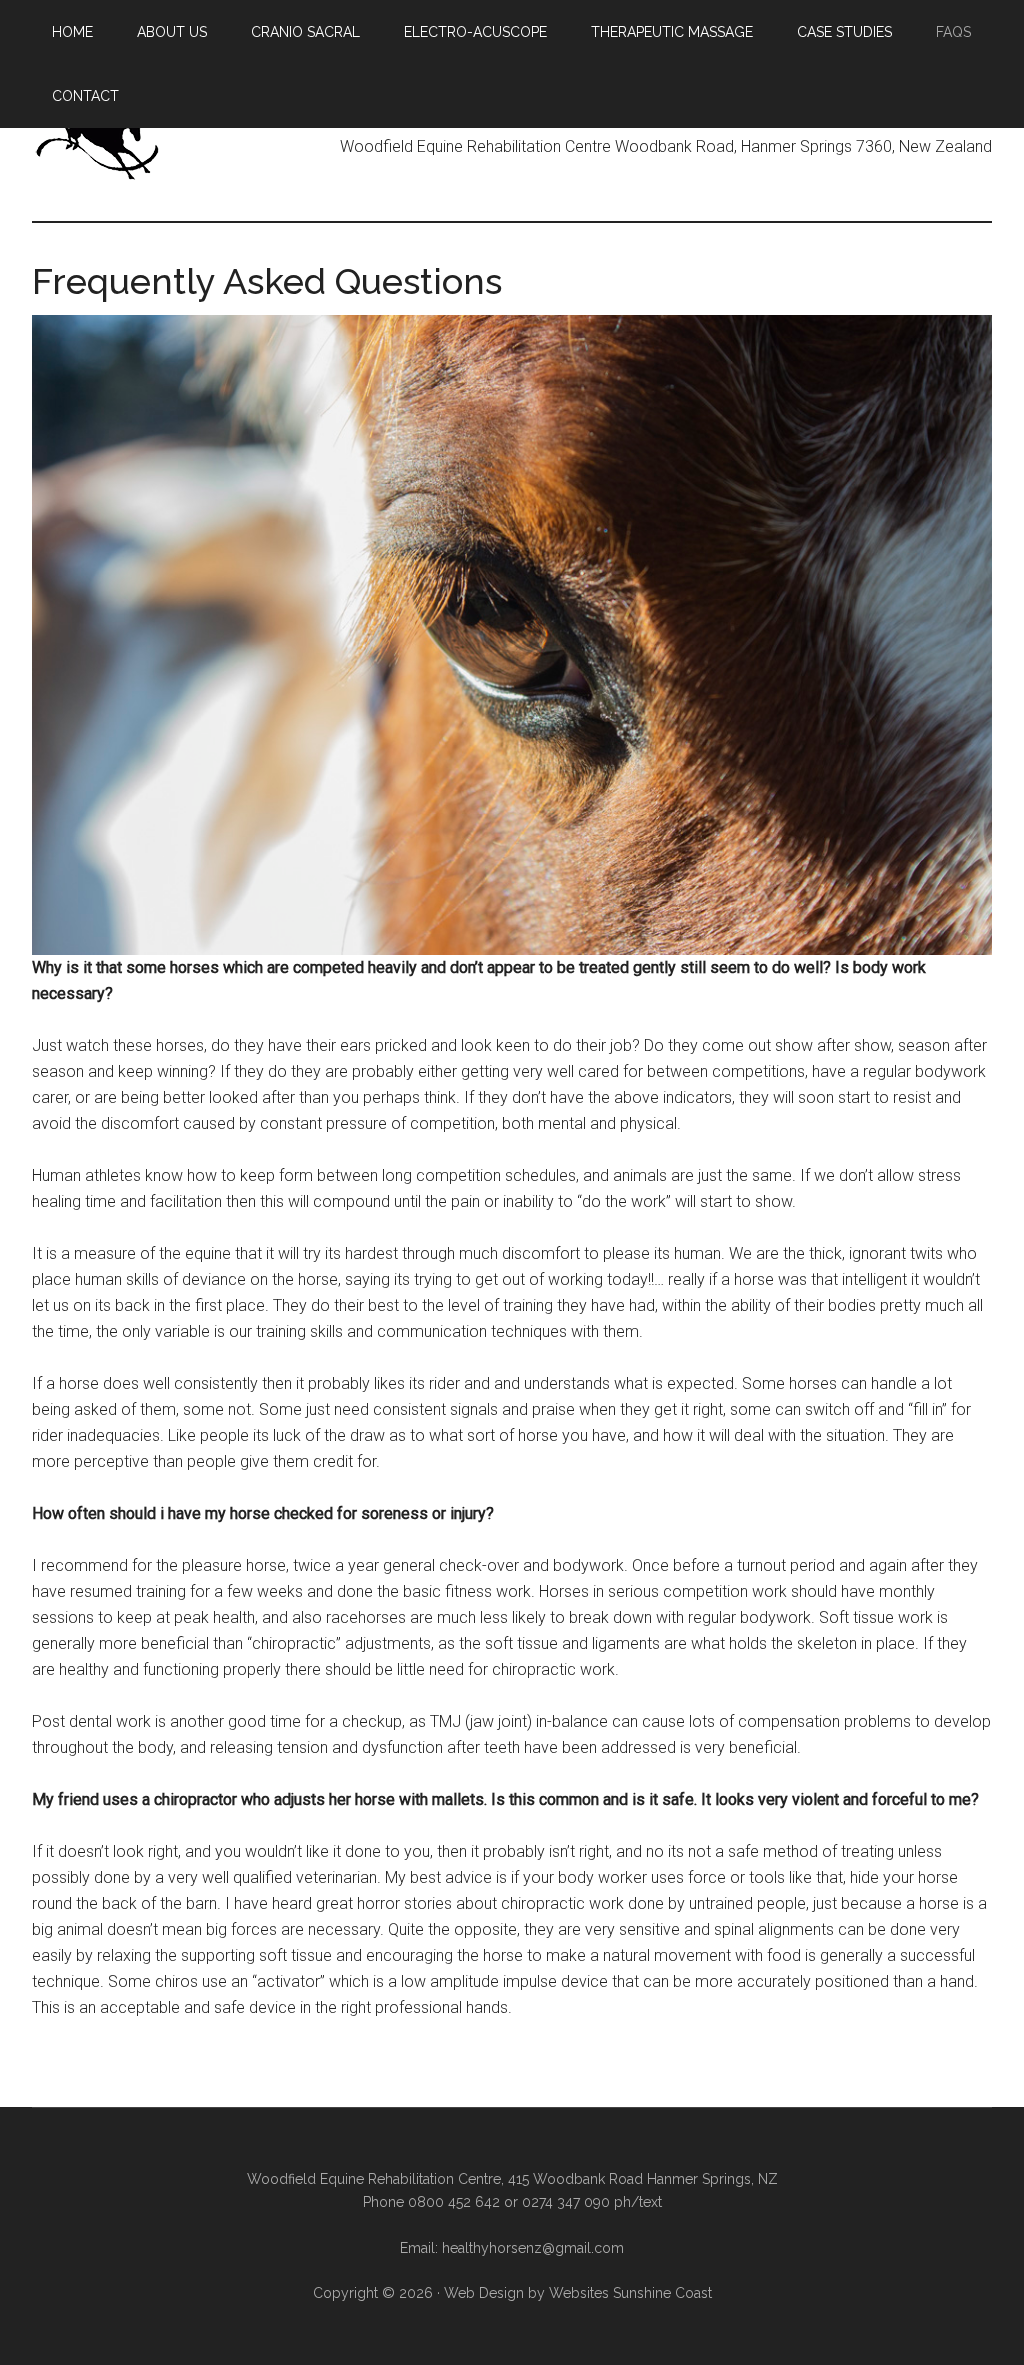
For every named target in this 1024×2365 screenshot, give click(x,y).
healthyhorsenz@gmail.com (533, 2248)
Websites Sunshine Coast (630, 2293)
